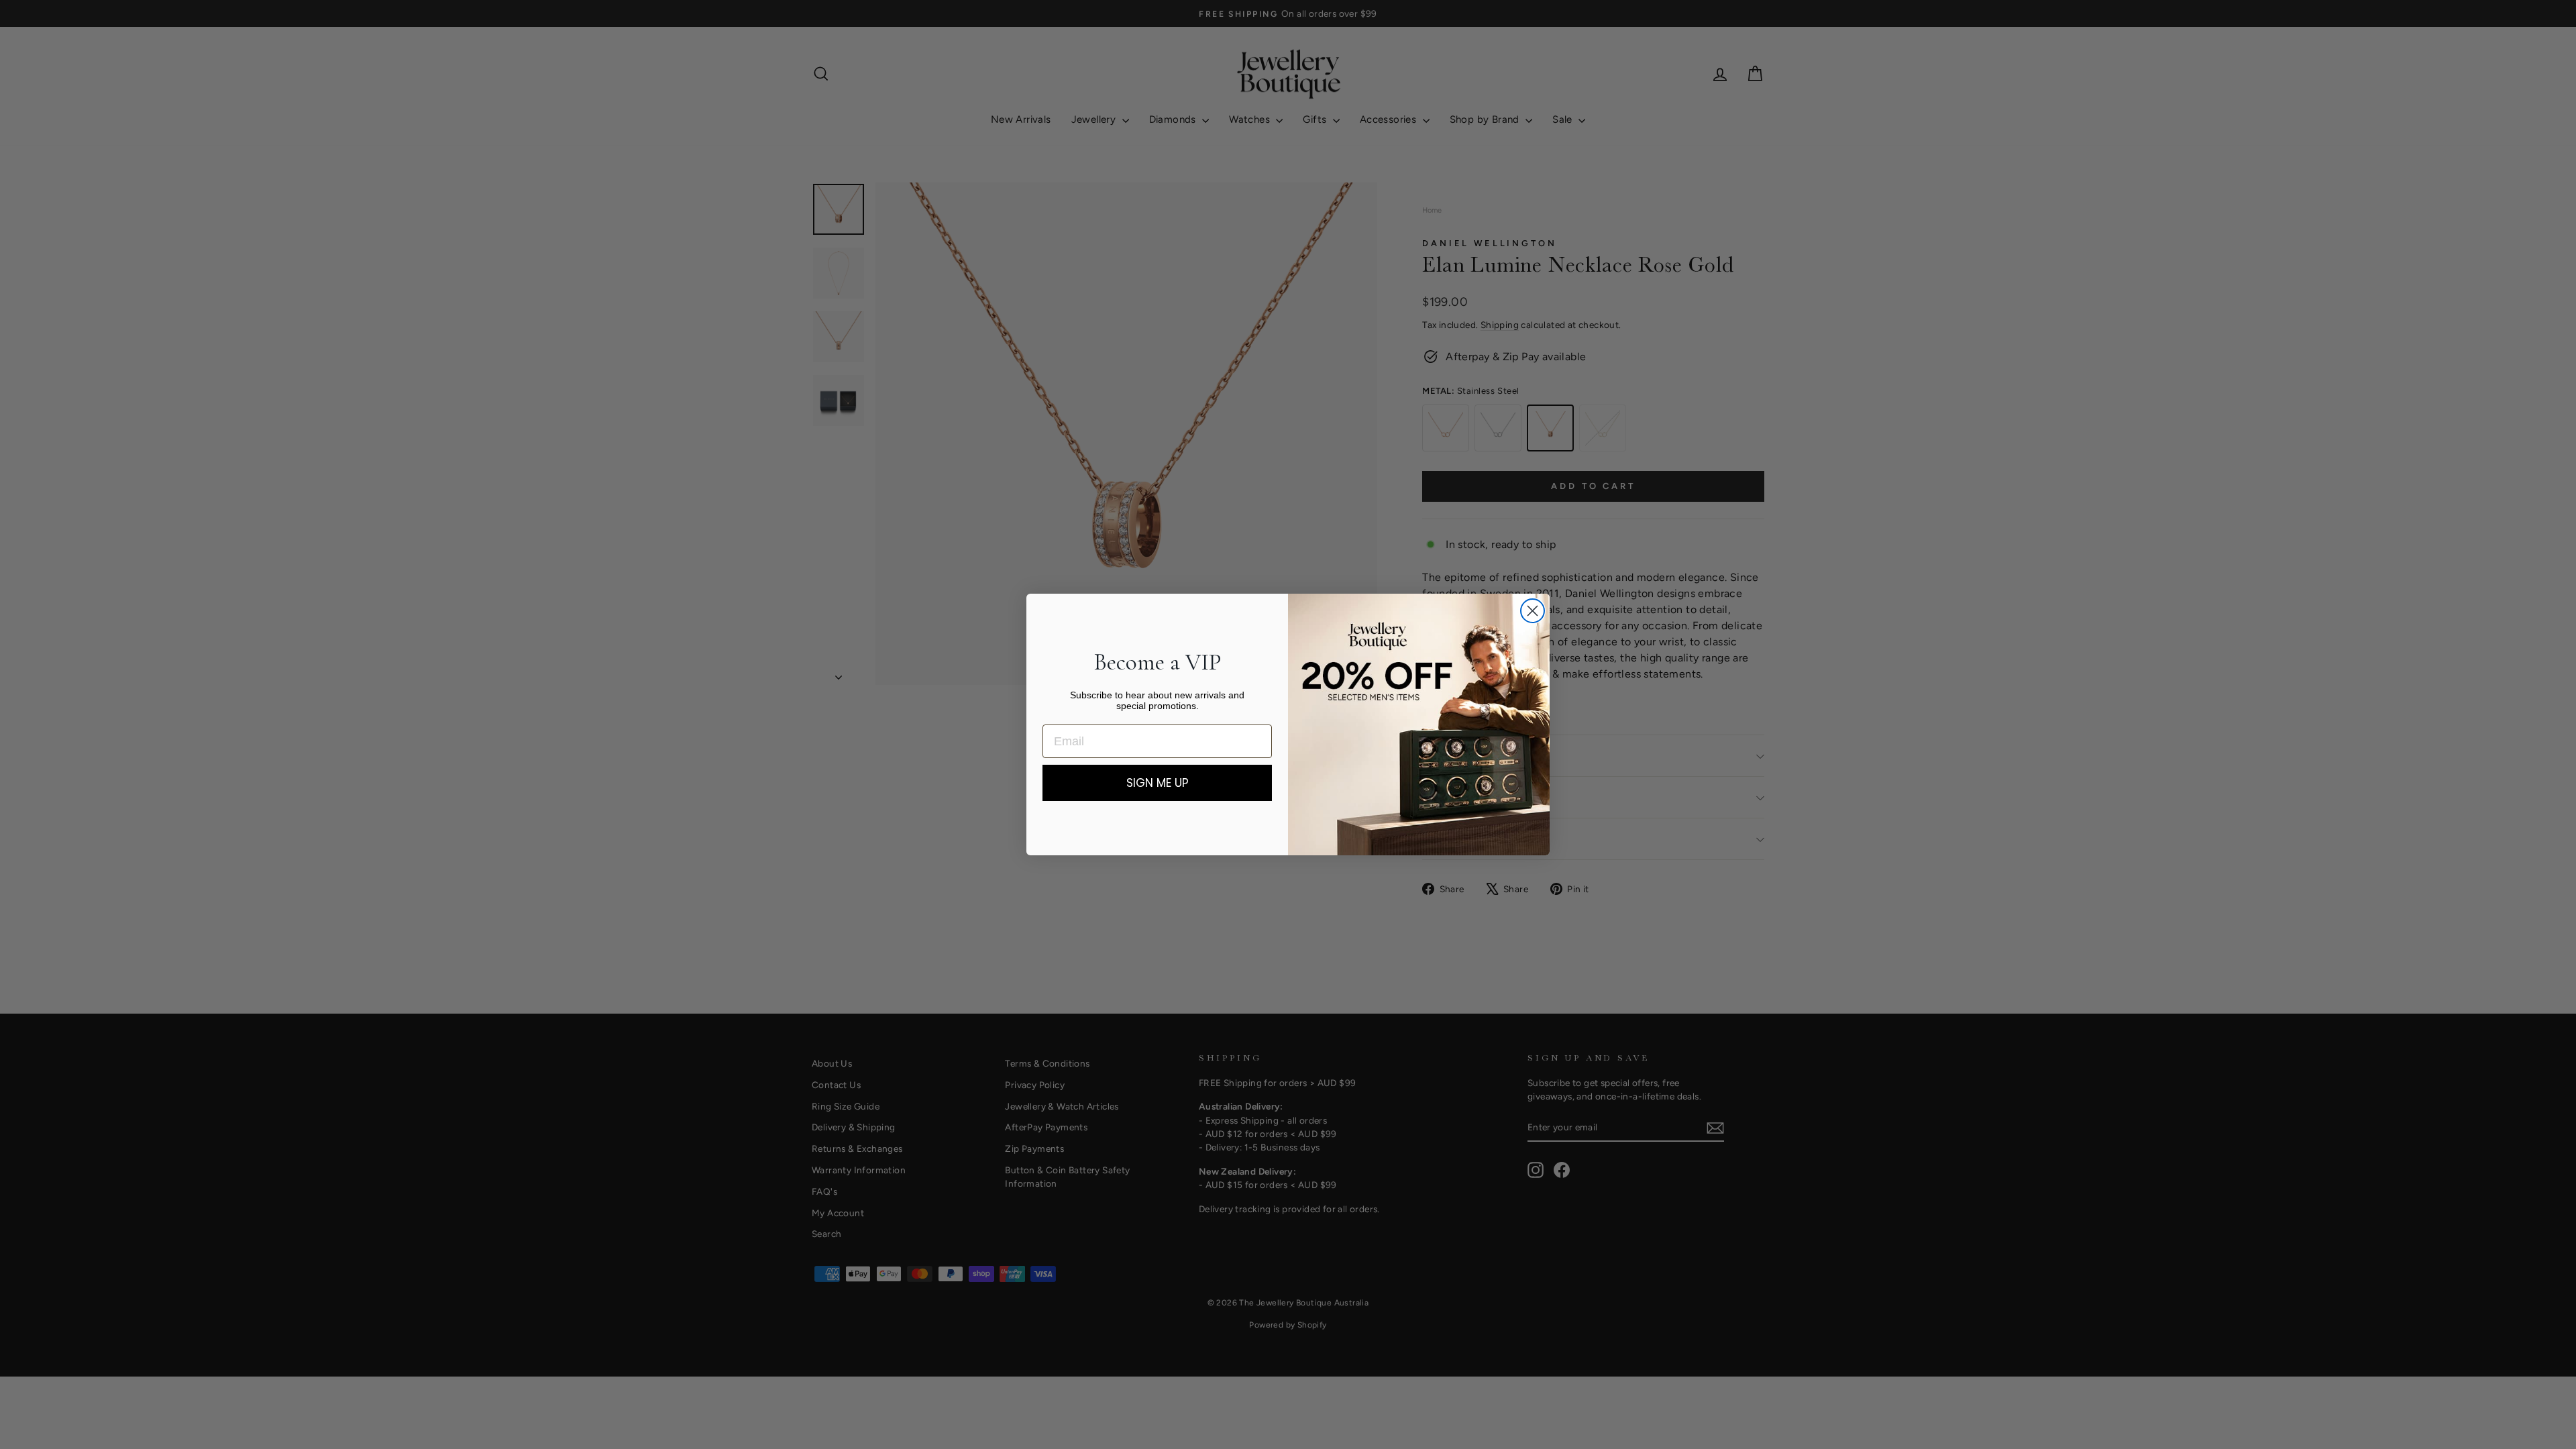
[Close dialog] (1533, 611)
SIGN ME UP (1158, 783)
